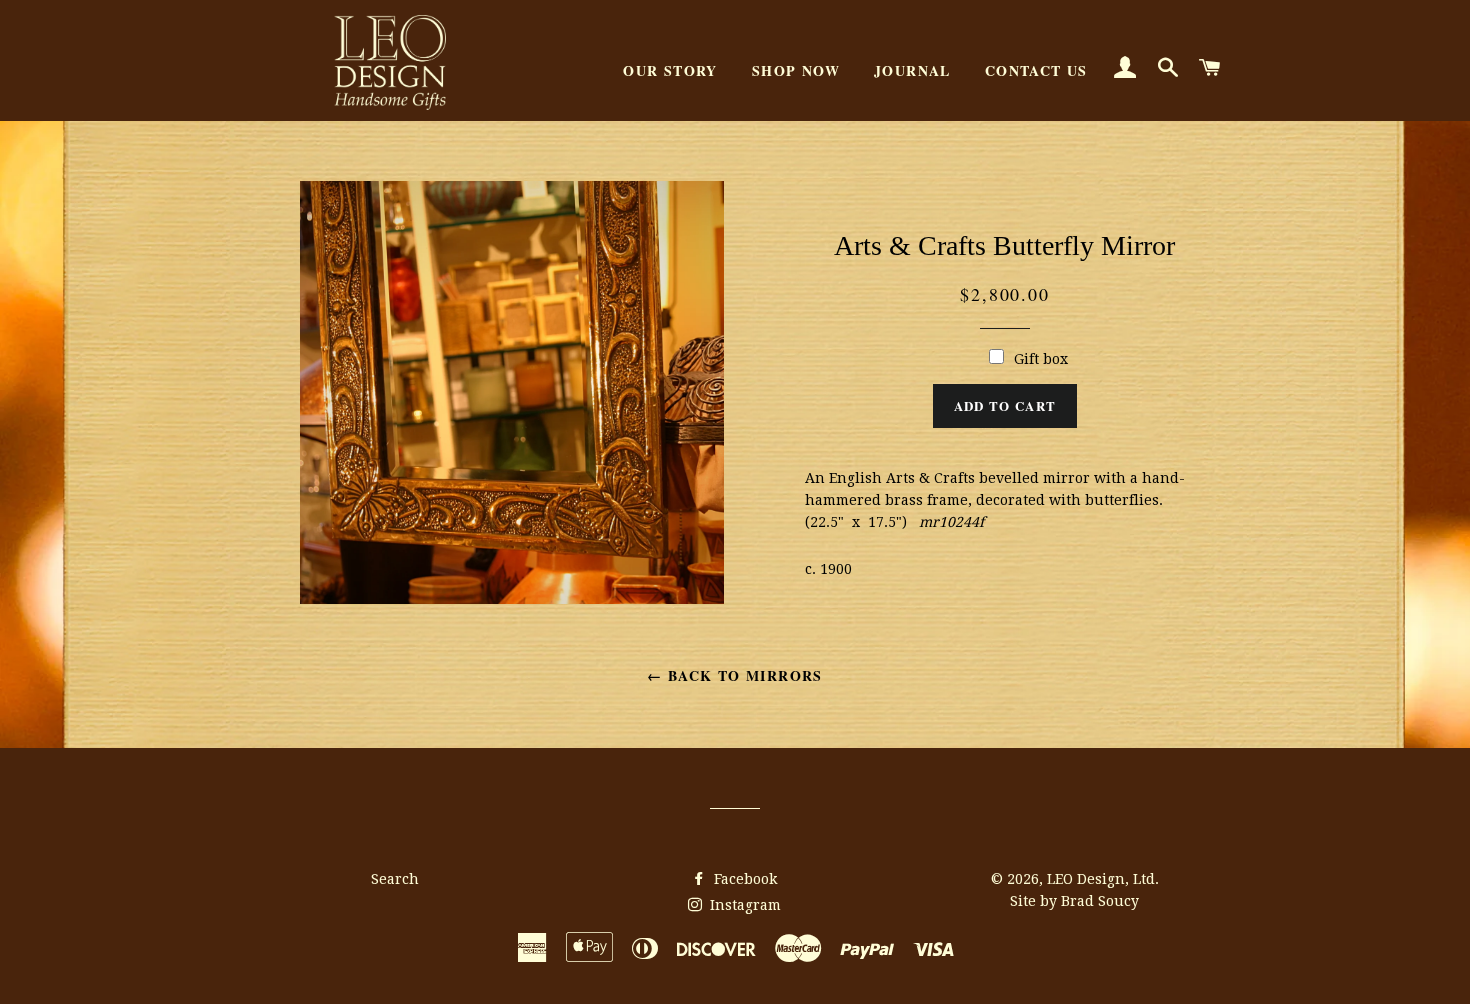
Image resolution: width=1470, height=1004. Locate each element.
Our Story (670, 70)
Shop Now (796, 70)
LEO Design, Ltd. (1103, 879)
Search (395, 879)
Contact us (1036, 70)
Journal (912, 70)
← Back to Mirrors (735, 675)
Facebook (743, 879)
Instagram (743, 905)
